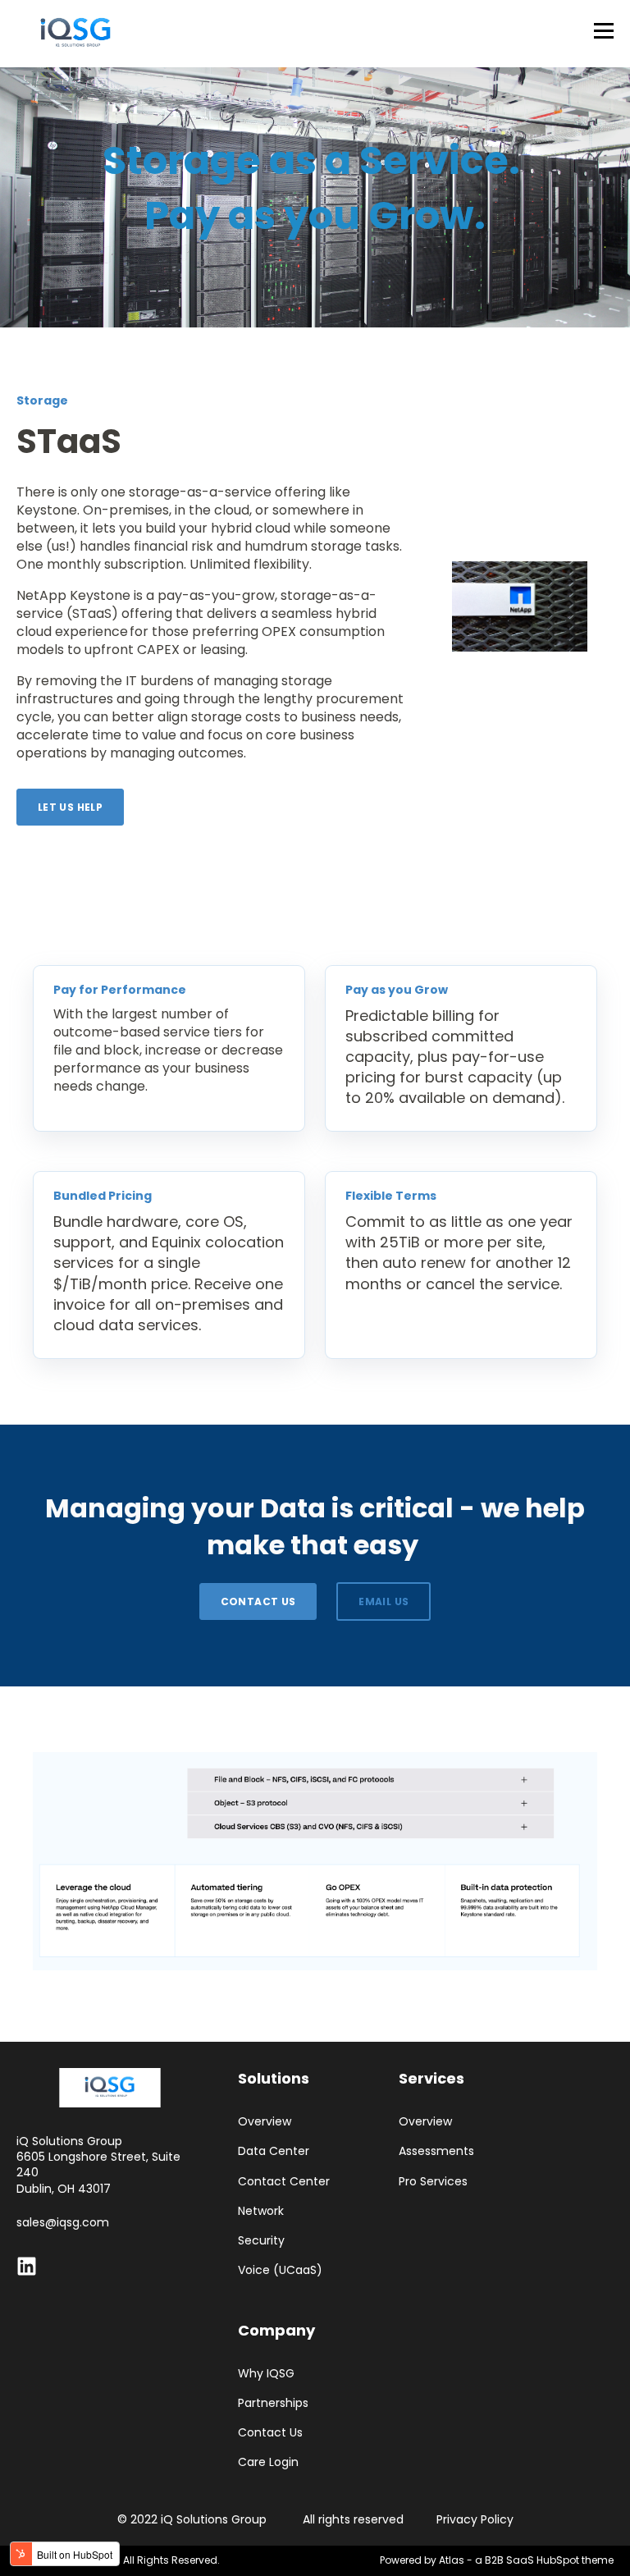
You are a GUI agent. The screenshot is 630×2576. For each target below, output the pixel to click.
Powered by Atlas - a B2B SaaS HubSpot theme (497, 2560)
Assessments (436, 2151)
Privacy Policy (475, 2519)
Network (261, 2211)
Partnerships (273, 2403)
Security (261, 2241)
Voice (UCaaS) (280, 2270)
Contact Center (284, 2182)
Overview (265, 2122)
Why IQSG (266, 2374)
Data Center (274, 2151)
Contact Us (270, 2433)
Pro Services (433, 2182)
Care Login (268, 2462)
